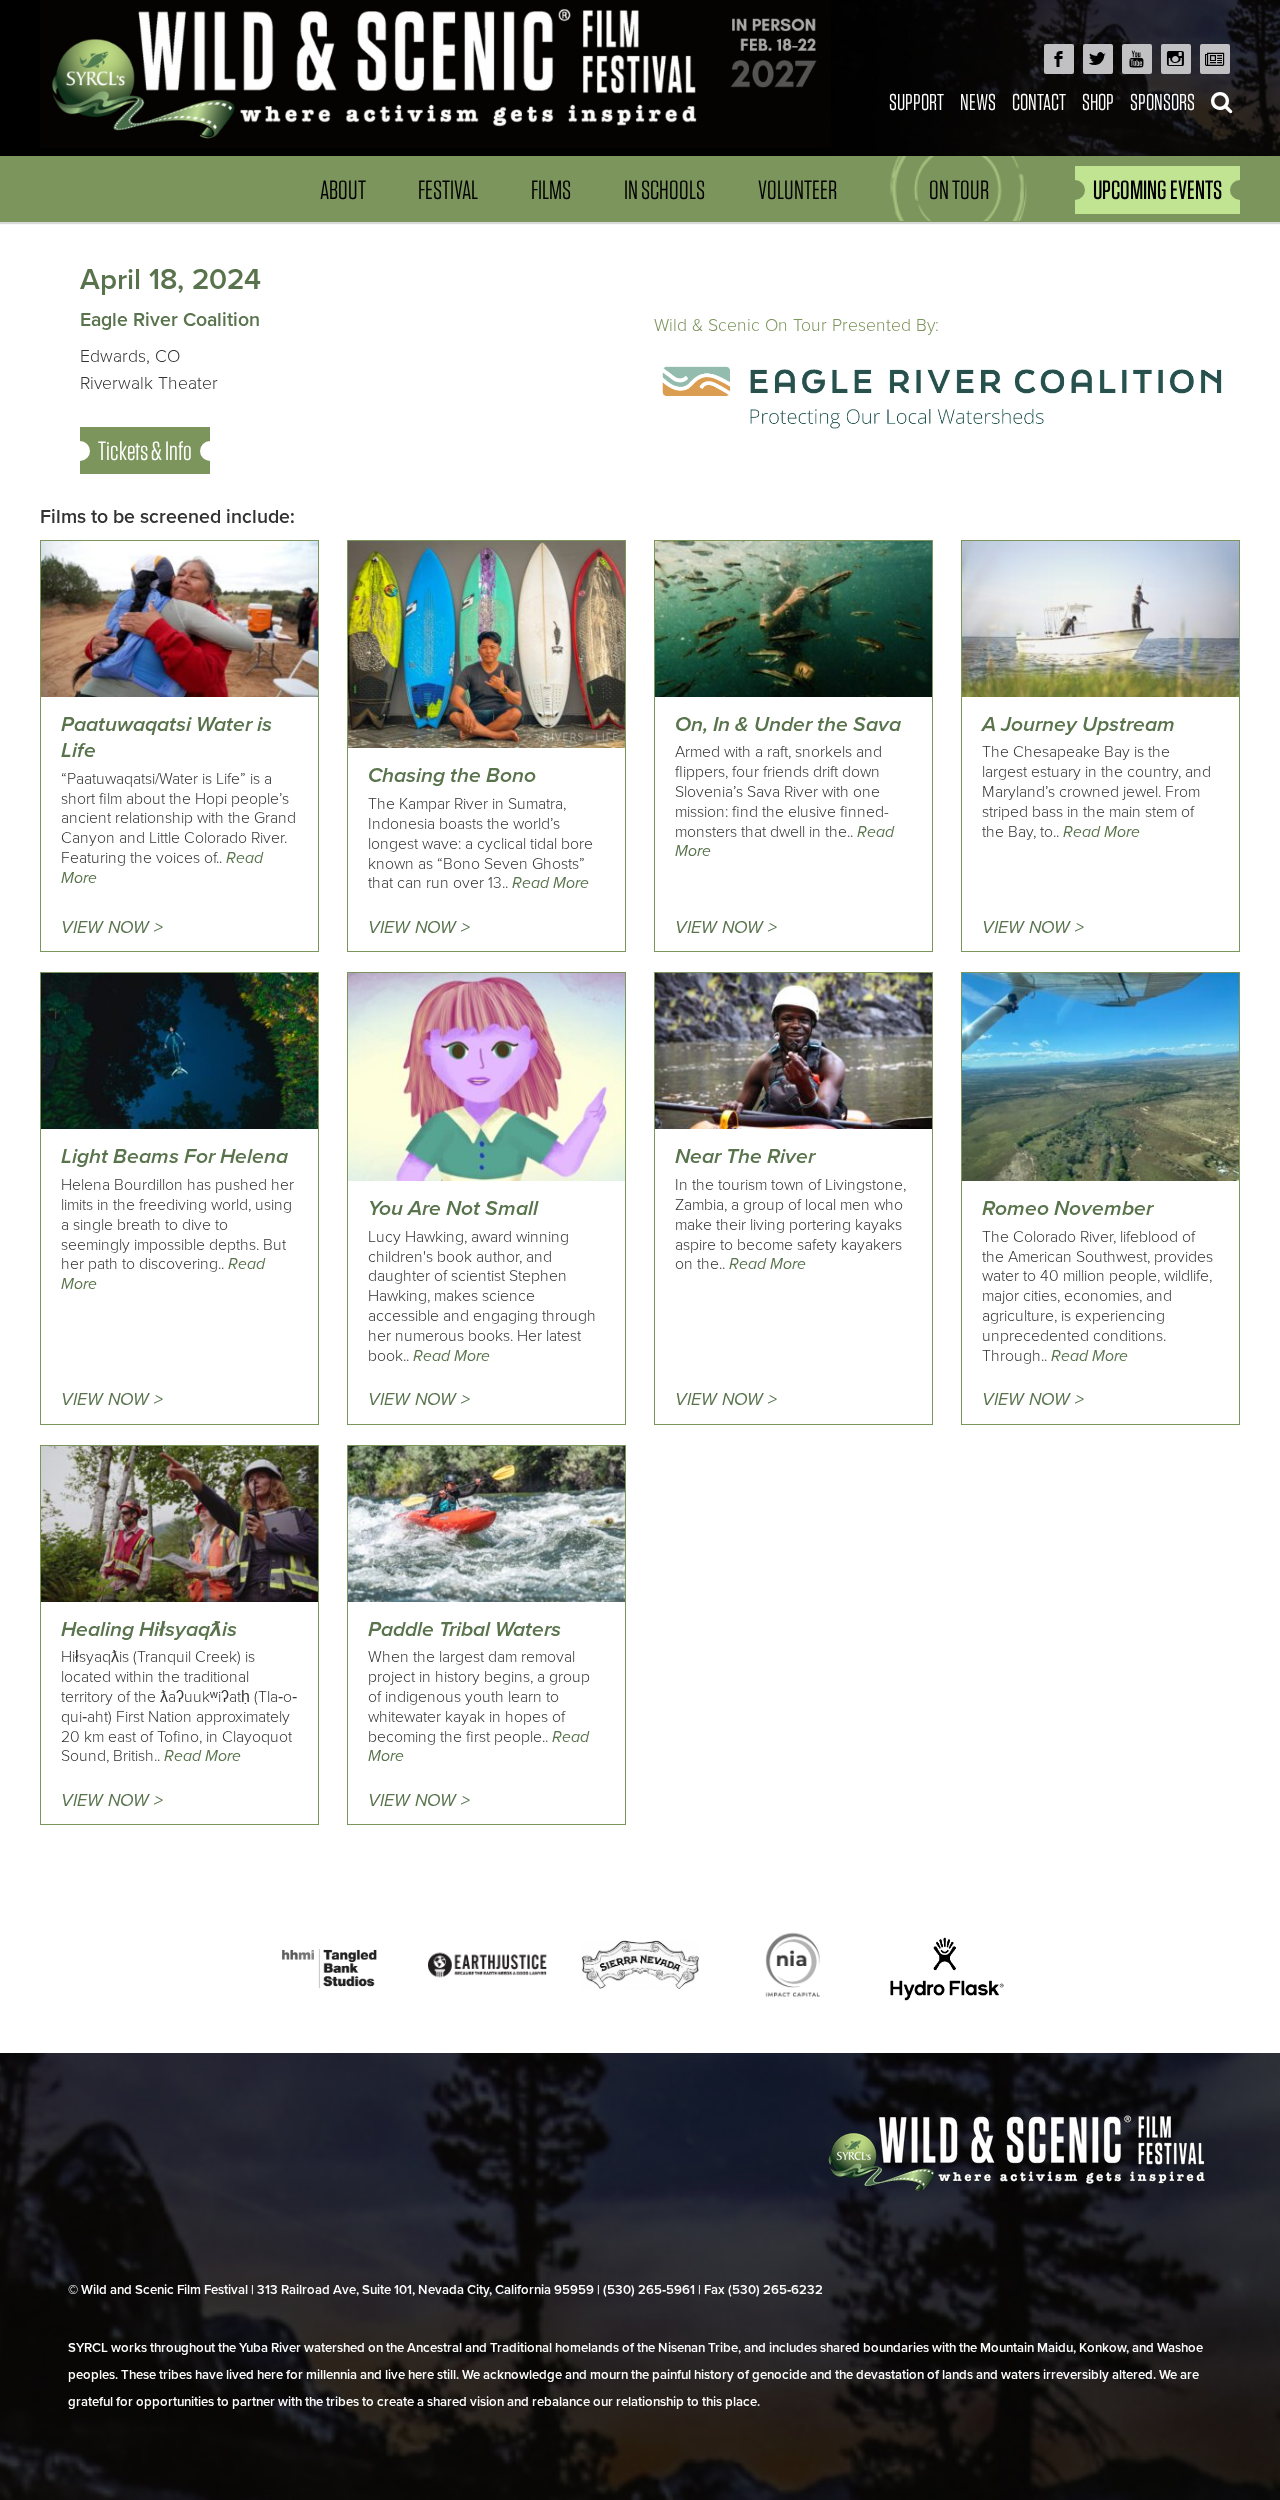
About (343, 189)
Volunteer (797, 189)
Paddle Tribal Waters (464, 1629)
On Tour (959, 189)
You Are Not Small (453, 1208)
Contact (1039, 101)
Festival (448, 189)
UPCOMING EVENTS (1157, 189)
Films (551, 189)
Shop (1098, 101)
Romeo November (1067, 1208)
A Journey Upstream (1078, 724)
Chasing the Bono (452, 775)
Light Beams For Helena (174, 1156)
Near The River (745, 1156)
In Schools (664, 189)
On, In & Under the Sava (788, 724)
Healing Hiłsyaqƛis (149, 1629)
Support (916, 101)
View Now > (112, 927)
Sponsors (1162, 101)
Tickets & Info (145, 450)
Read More (550, 883)
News (978, 101)
